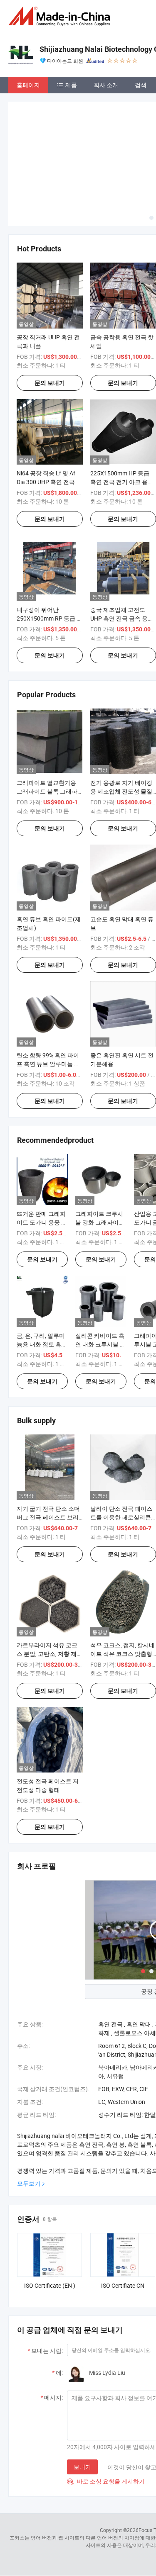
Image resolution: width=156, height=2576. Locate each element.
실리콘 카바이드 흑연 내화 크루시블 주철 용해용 (100, 1282)
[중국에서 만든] (61, 16)
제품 (71, 85)
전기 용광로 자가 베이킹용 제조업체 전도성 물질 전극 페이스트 (121, 730)
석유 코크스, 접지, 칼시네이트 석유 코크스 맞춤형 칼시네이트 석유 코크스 (123, 1592)
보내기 (82, 2405)
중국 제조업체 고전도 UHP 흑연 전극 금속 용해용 (122, 556)
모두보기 (29, 2122)
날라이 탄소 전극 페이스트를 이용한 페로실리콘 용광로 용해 (121, 1456)
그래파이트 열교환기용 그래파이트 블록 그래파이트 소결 (47, 730)
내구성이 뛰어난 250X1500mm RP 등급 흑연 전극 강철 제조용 (50, 556)
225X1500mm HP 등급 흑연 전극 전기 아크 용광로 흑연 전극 (122, 420)
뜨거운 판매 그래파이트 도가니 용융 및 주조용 (42, 1161)
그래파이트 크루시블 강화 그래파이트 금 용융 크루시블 (100, 1161)
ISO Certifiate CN (123, 2224)
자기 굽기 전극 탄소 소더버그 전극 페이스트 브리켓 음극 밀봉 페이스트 (48, 1456)
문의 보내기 (50, 321)
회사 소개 (106, 85)
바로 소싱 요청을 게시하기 (106, 2420)
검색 (141, 85)
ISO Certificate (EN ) (50, 2224)
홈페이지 (28, 85)
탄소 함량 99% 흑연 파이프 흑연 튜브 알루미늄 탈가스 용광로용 (48, 1002)
